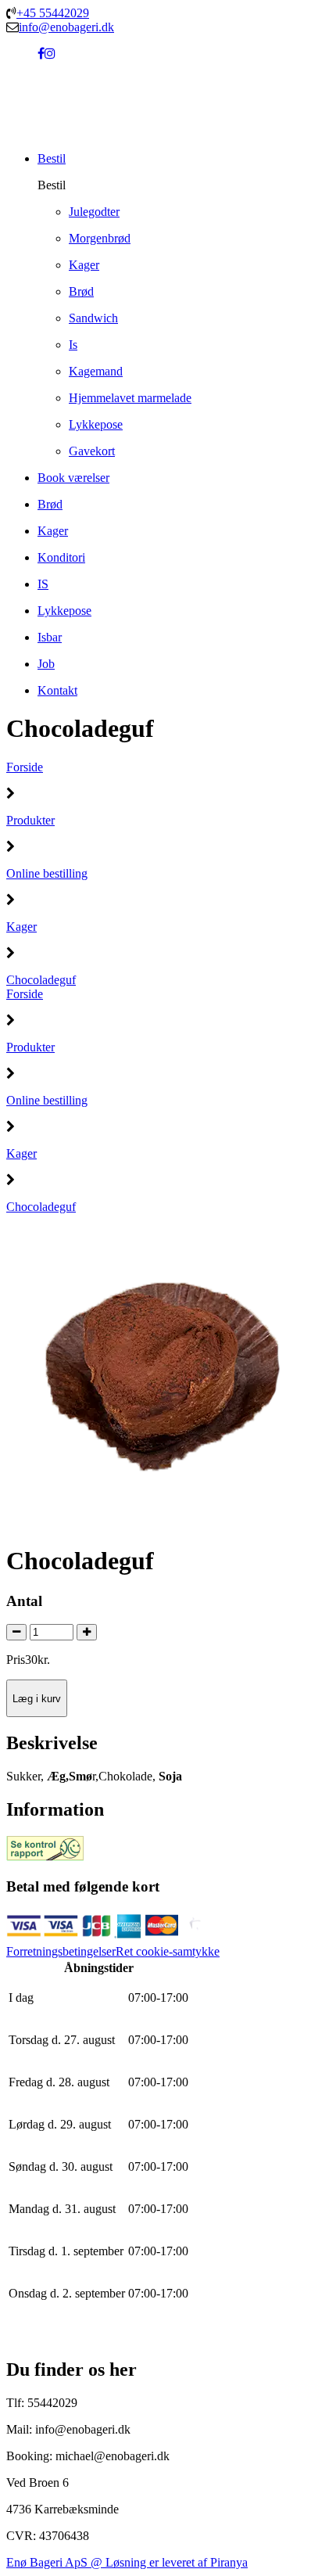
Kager (21, 927)
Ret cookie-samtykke (168, 1951)
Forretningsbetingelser (61, 1951)
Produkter (30, 820)
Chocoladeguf (41, 980)
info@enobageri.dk (66, 27)
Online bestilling (47, 873)
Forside (25, 767)
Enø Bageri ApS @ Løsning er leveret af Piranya (127, 2562)
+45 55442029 (53, 13)
